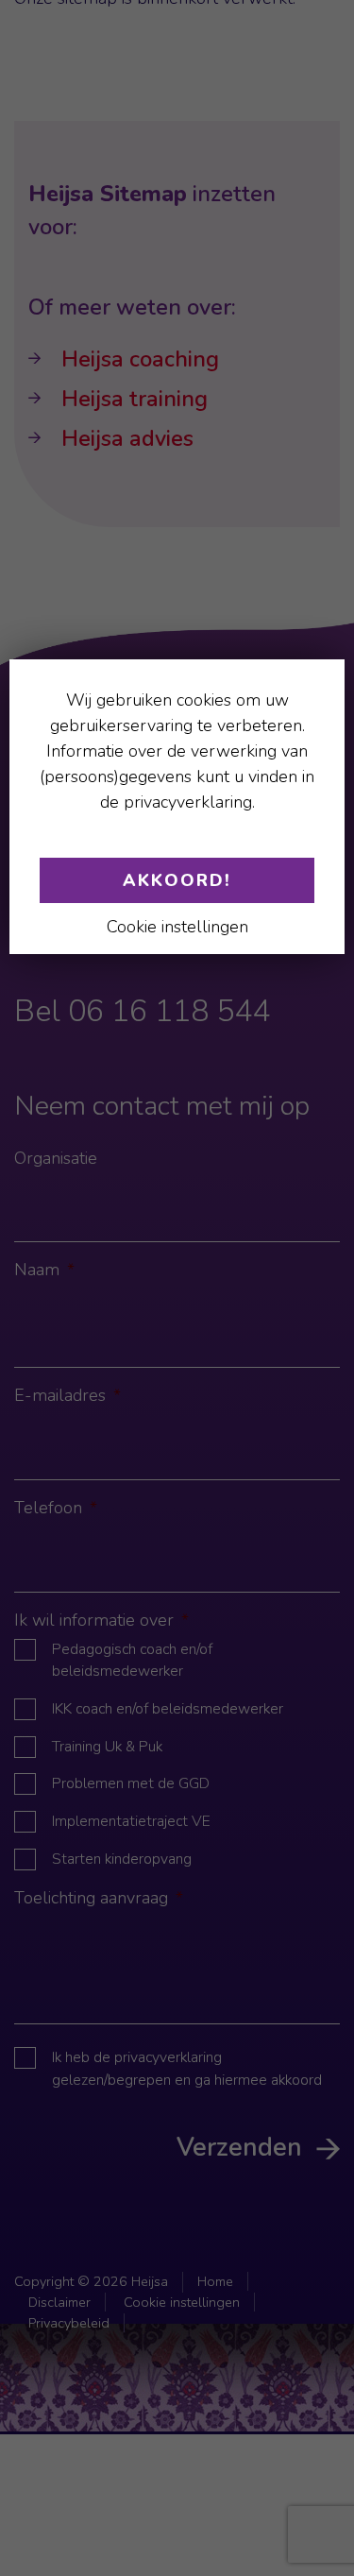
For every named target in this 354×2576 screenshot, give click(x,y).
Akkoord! (177, 880)
